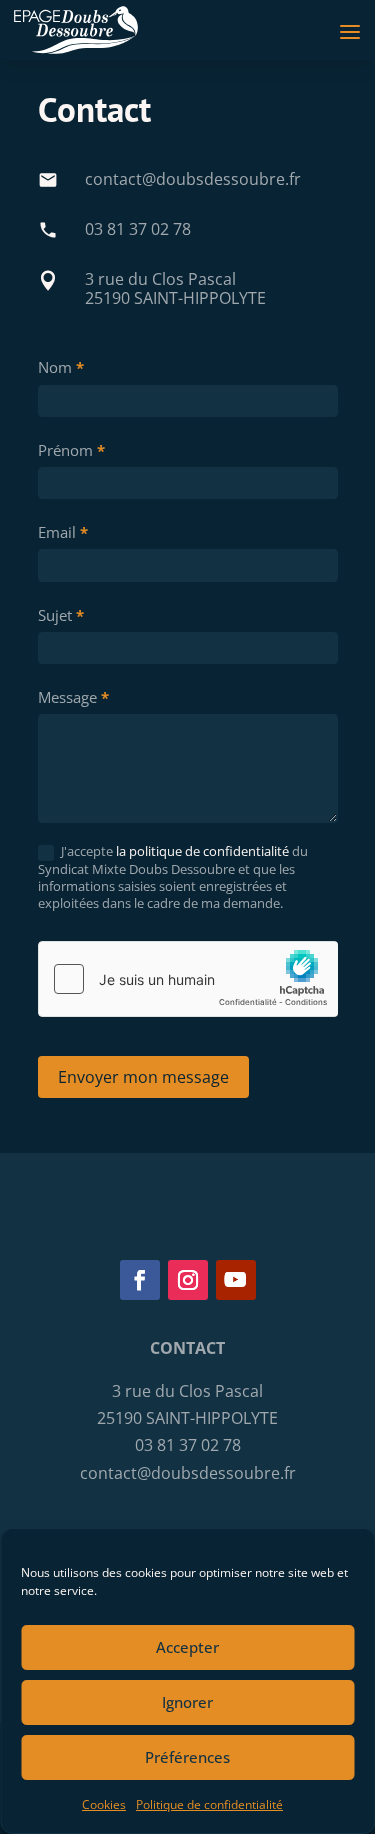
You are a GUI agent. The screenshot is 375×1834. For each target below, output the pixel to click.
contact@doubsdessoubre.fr (193, 179)
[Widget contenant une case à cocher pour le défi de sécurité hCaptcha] (188, 979)
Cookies (104, 1804)
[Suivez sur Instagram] (188, 1280)
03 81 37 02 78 (138, 229)
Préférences (187, 1757)
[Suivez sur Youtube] (236, 1280)
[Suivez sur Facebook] (140, 1280)
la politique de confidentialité (202, 851)
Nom (61, 367)
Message (73, 697)
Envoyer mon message (143, 1077)
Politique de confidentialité (209, 1804)
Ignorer (187, 1702)
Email (63, 532)
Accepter (187, 1647)
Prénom (71, 450)
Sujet (61, 615)
